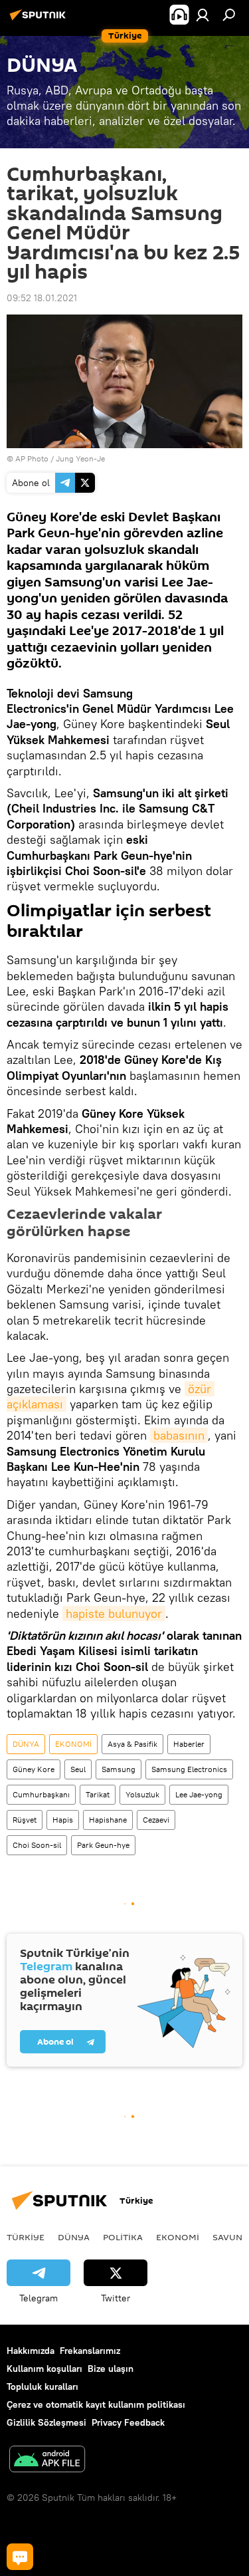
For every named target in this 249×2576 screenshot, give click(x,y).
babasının (179, 1435)
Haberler (189, 1744)
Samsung (119, 1769)
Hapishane (108, 1820)
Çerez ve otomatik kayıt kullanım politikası (96, 2404)
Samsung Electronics (189, 1769)
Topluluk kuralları (42, 2386)
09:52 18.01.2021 (42, 298)
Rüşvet (25, 1820)
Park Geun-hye (103, 1845)
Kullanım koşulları (44, 2369)
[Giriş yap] (203, 15)
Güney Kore (34, 1769)
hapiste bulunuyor (114, 1613)
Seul (78, 1769)
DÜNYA (26, 1744)
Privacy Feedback (128, 2422)
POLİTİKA (123, 2237)
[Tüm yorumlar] (20, 2557)
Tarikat (98, 1794)
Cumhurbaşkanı (41, 1794)
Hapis (63, 1820)
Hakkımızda (31, 2351)
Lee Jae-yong (199, 1794)
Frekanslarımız (90, 2351)
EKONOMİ (73, 1744)
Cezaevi (156, 1820)
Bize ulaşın (111, 2369)
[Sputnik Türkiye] (40, 20)
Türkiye (26, 2237)
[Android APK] (47, 2461)
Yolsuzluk (142, 1794)
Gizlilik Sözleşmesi (46, 2422)
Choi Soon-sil (37, 1845)
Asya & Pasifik (132, 1744)
